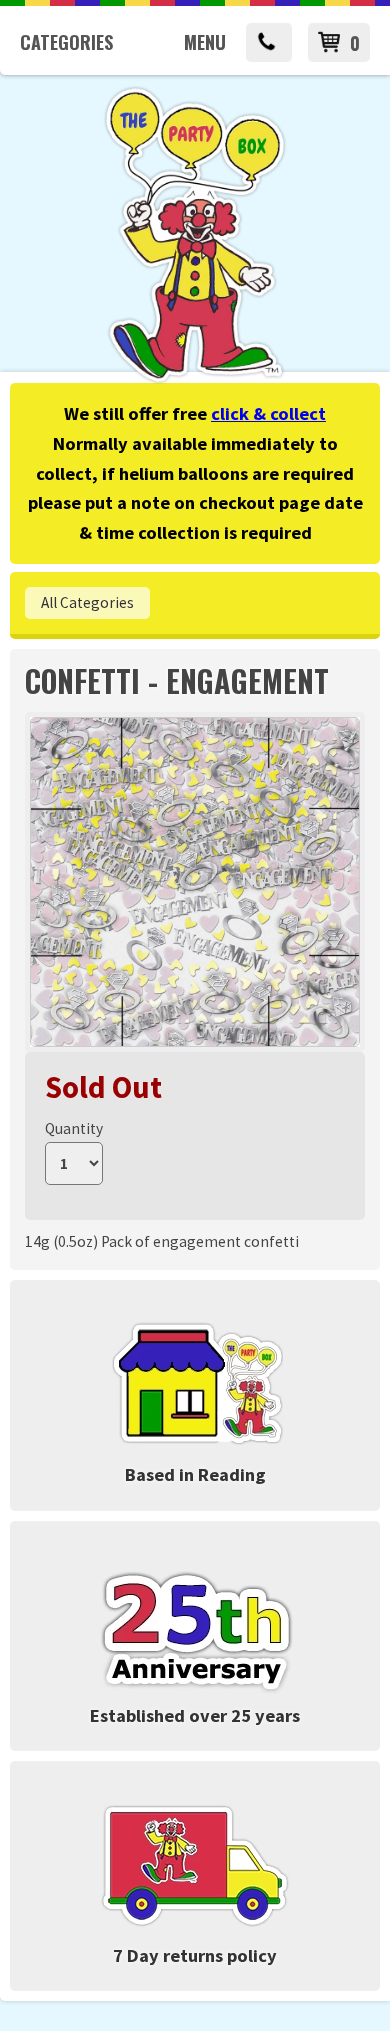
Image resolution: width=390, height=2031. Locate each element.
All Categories (87, 602)
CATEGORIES (66, 42)
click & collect (268, 413)
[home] (195, 379)
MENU (205, 42)
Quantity (74, 1128)
